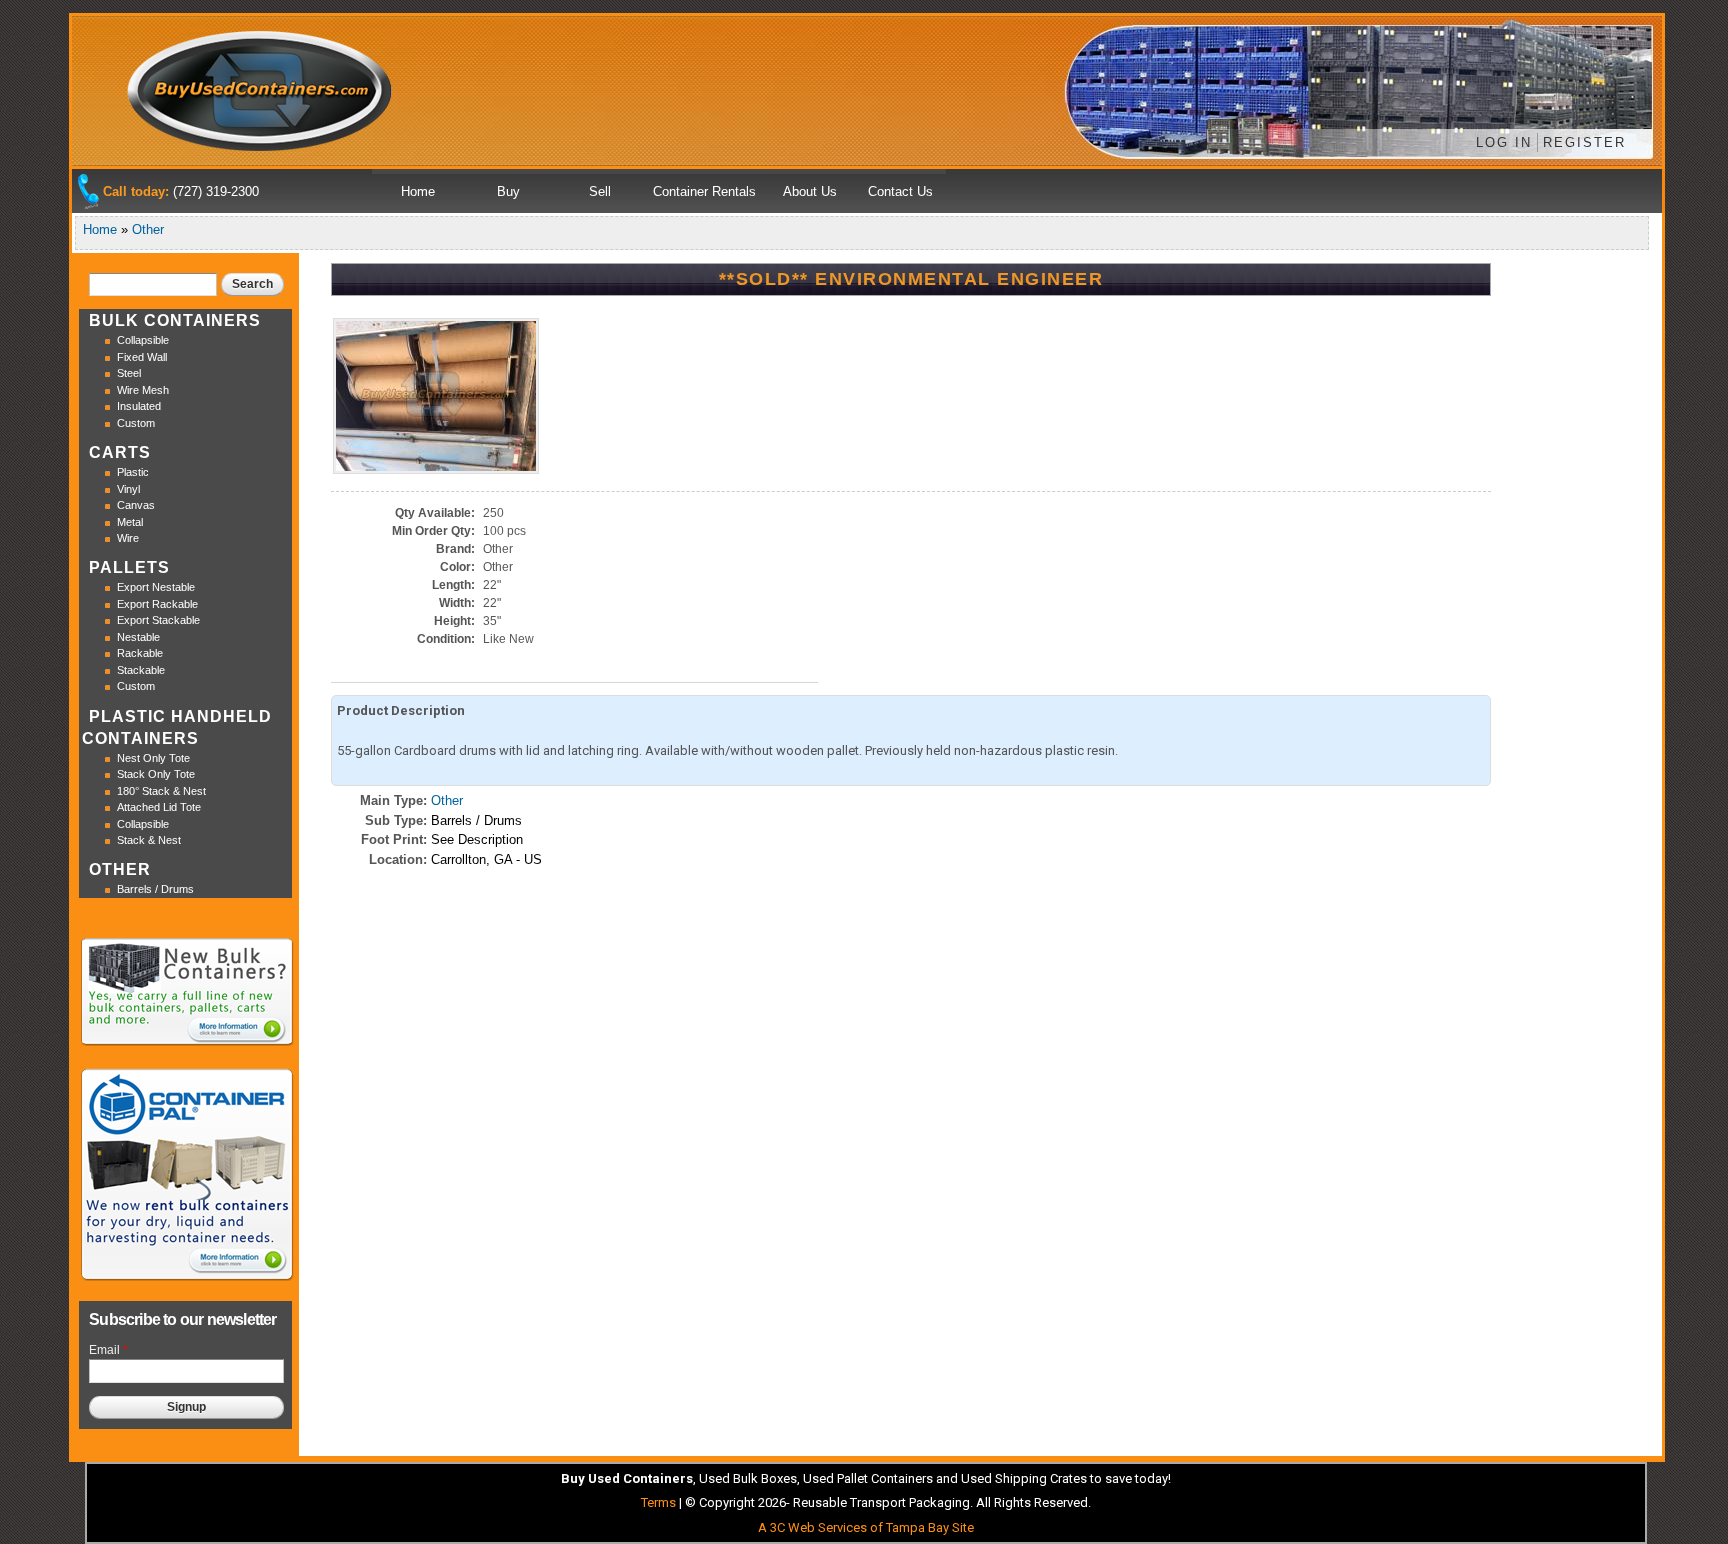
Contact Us (900, 191)
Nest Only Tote (153, 758)
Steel (129, 373)
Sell (600, 191)
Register (1584, 142)
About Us (810, 191)
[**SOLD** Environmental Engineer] (436, 466)
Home (418, 191)
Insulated (139, 406)
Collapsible (143, 340)
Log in (1504, 142)
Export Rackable (157, 604)
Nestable (138, 637)
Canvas (136, 505)
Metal (130, 522)
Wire (128, 538)
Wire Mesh (143, 390)
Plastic (133, 472)
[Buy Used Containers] (260, 144)
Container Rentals (704, 191)
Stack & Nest (149, 840)
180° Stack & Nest (161, 791)
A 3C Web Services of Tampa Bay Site (866, 1527)
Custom (136, 423)
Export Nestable (156, 587)
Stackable (141, 670)
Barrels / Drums (155, 889)
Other (148, 229)
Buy (508, 191)
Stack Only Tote (156, 774)
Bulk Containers (175, 320)
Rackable (140, 653)
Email (108, 1350)
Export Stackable (158, 620)
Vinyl (128, 489)
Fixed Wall (142, 357)
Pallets (129, 567)
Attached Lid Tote (159, 807)
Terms (658, 1502)
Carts (120, 452)
